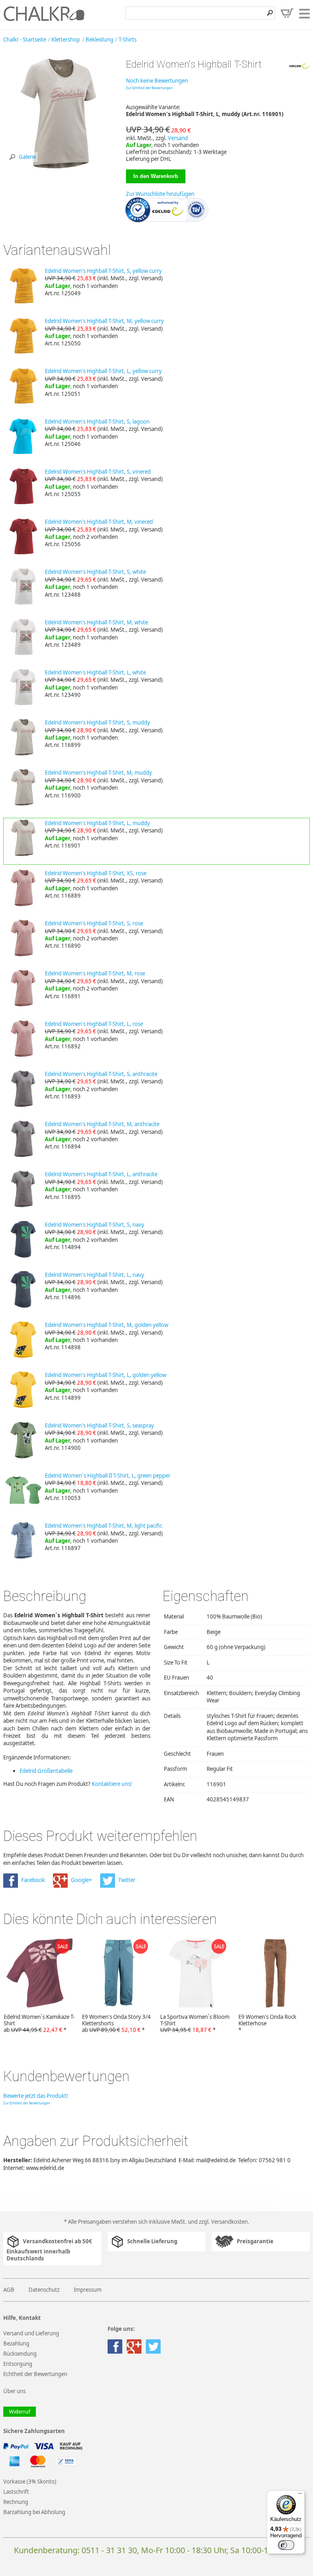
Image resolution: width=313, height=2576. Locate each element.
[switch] (286, 2545)
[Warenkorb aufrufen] (287, 13)
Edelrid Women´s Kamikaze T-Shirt (39, 2023)
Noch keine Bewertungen (157, 81)
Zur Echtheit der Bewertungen (149, 88)
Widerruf (20, 2412)
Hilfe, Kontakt (22, 2318)
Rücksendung (20, 2354)
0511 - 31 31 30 (109, 2550)
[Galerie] (58, 167)
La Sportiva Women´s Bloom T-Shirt (195, 2023)
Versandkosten (229, 2222)
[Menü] (300, 2495)
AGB (9, 2290)
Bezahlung (16, 2343)
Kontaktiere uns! (112, 1784)
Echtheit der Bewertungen (35, 2374)
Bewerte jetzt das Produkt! (36, 2096)
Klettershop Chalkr (44, 13)
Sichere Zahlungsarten (34, 2431)
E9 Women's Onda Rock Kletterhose (267, 2023)
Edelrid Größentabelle (46, 1771)
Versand (178, 138)
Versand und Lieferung (31, 2333)
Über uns (14, 2391)
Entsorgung (18, 2364)
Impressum (88, 2290)
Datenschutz (44, 2290)
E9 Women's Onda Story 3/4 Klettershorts (116, 2023)
